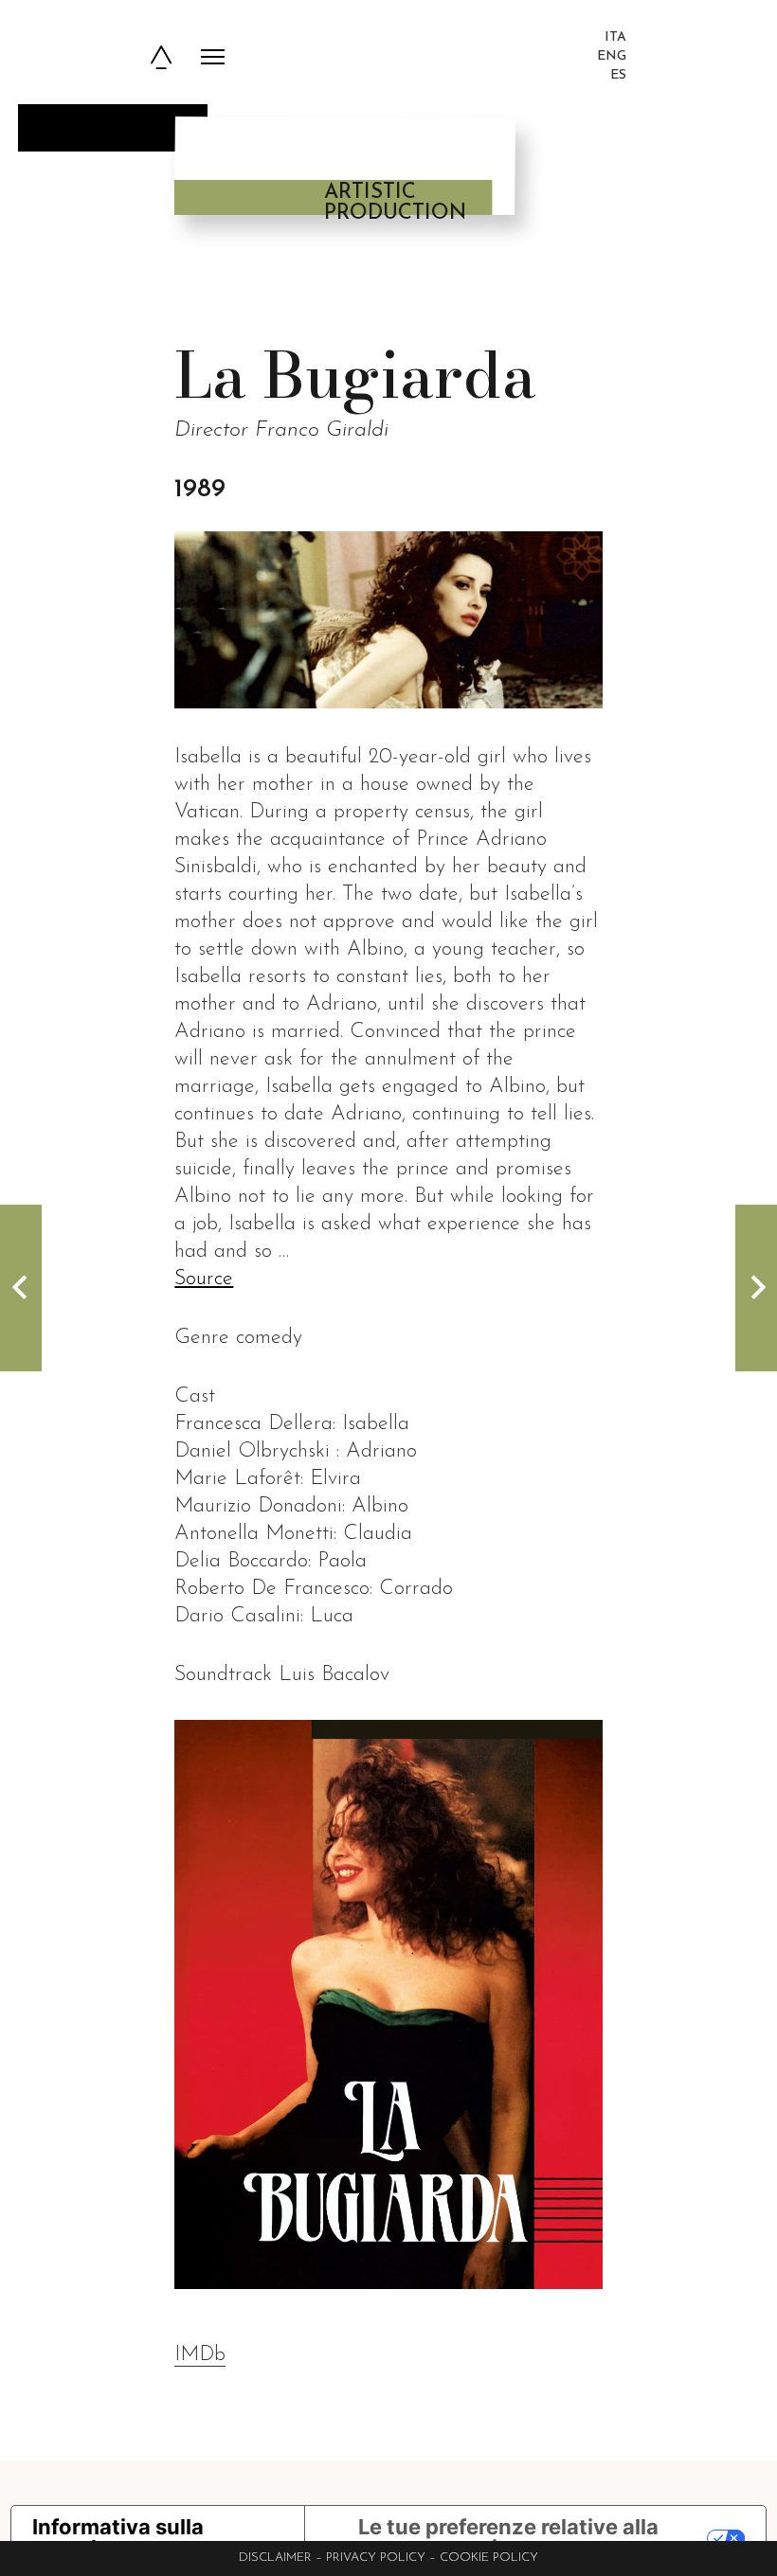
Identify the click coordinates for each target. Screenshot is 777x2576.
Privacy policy (376, 2558)
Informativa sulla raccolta (118, 2537)
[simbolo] (161, 57)
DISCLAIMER (275, 2558)
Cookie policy (489, 2558)
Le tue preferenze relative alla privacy (508, 2537)
